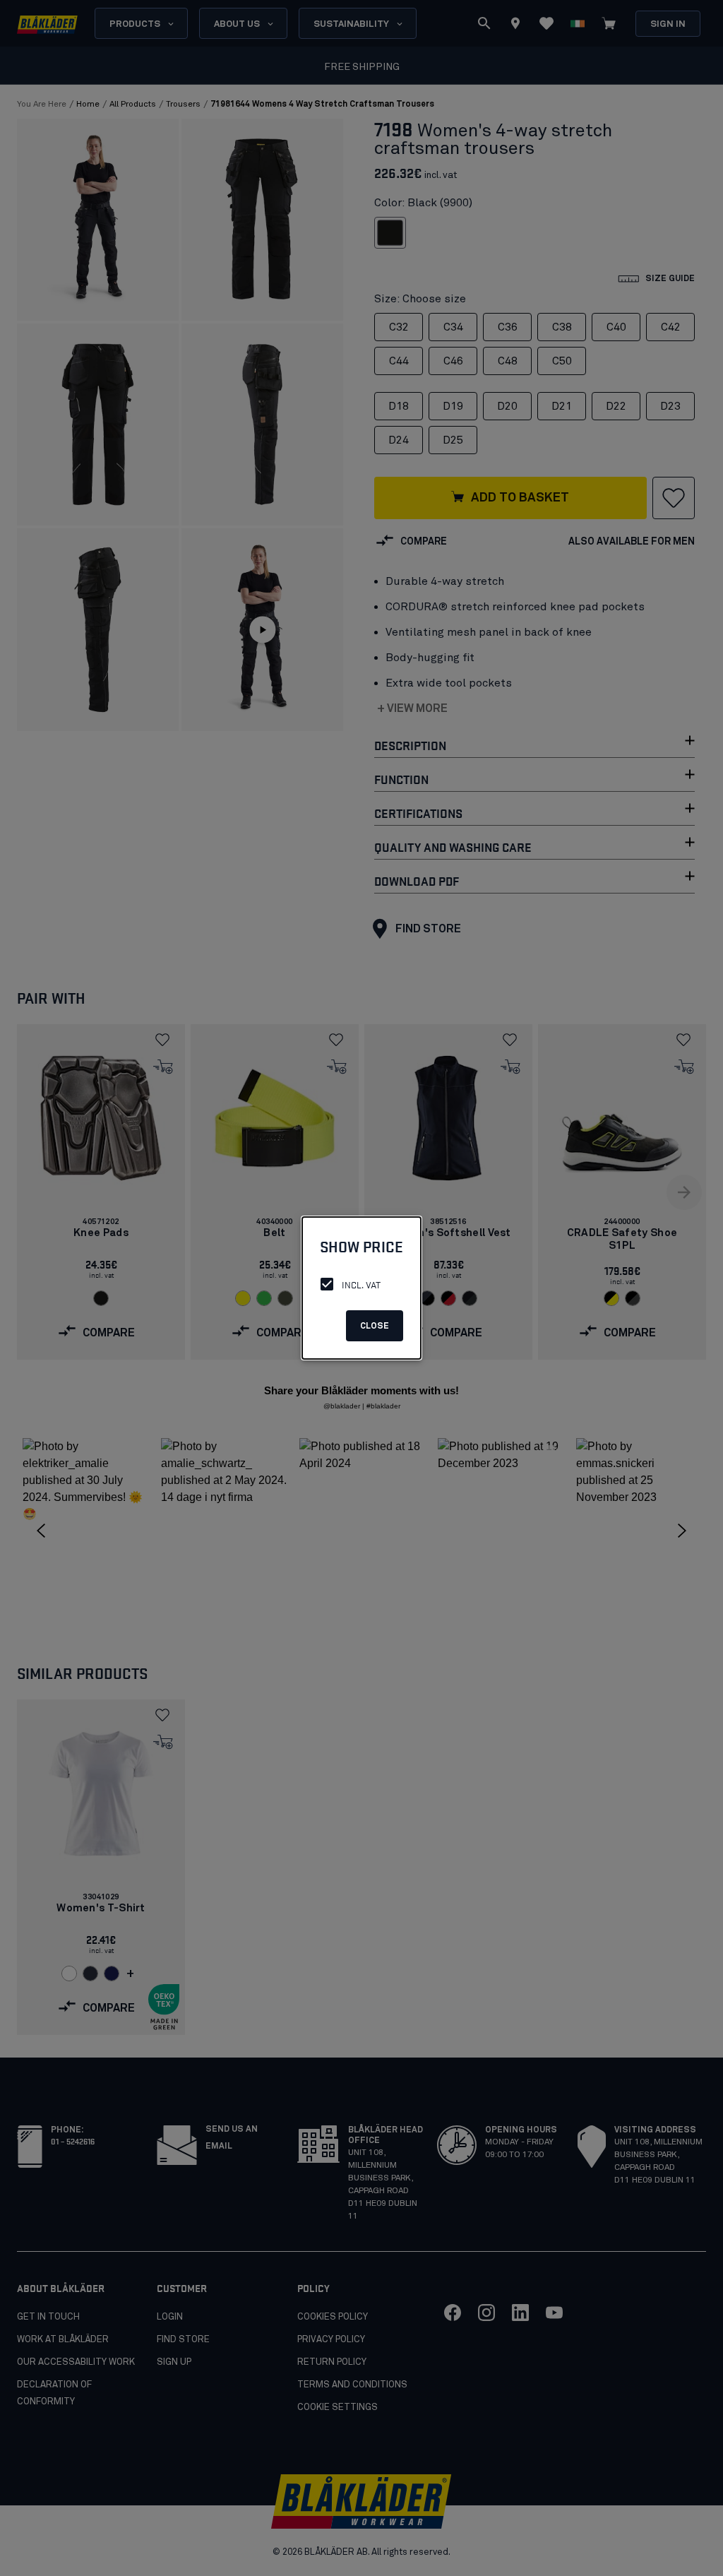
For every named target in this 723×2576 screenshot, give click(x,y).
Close (375, 1326)
